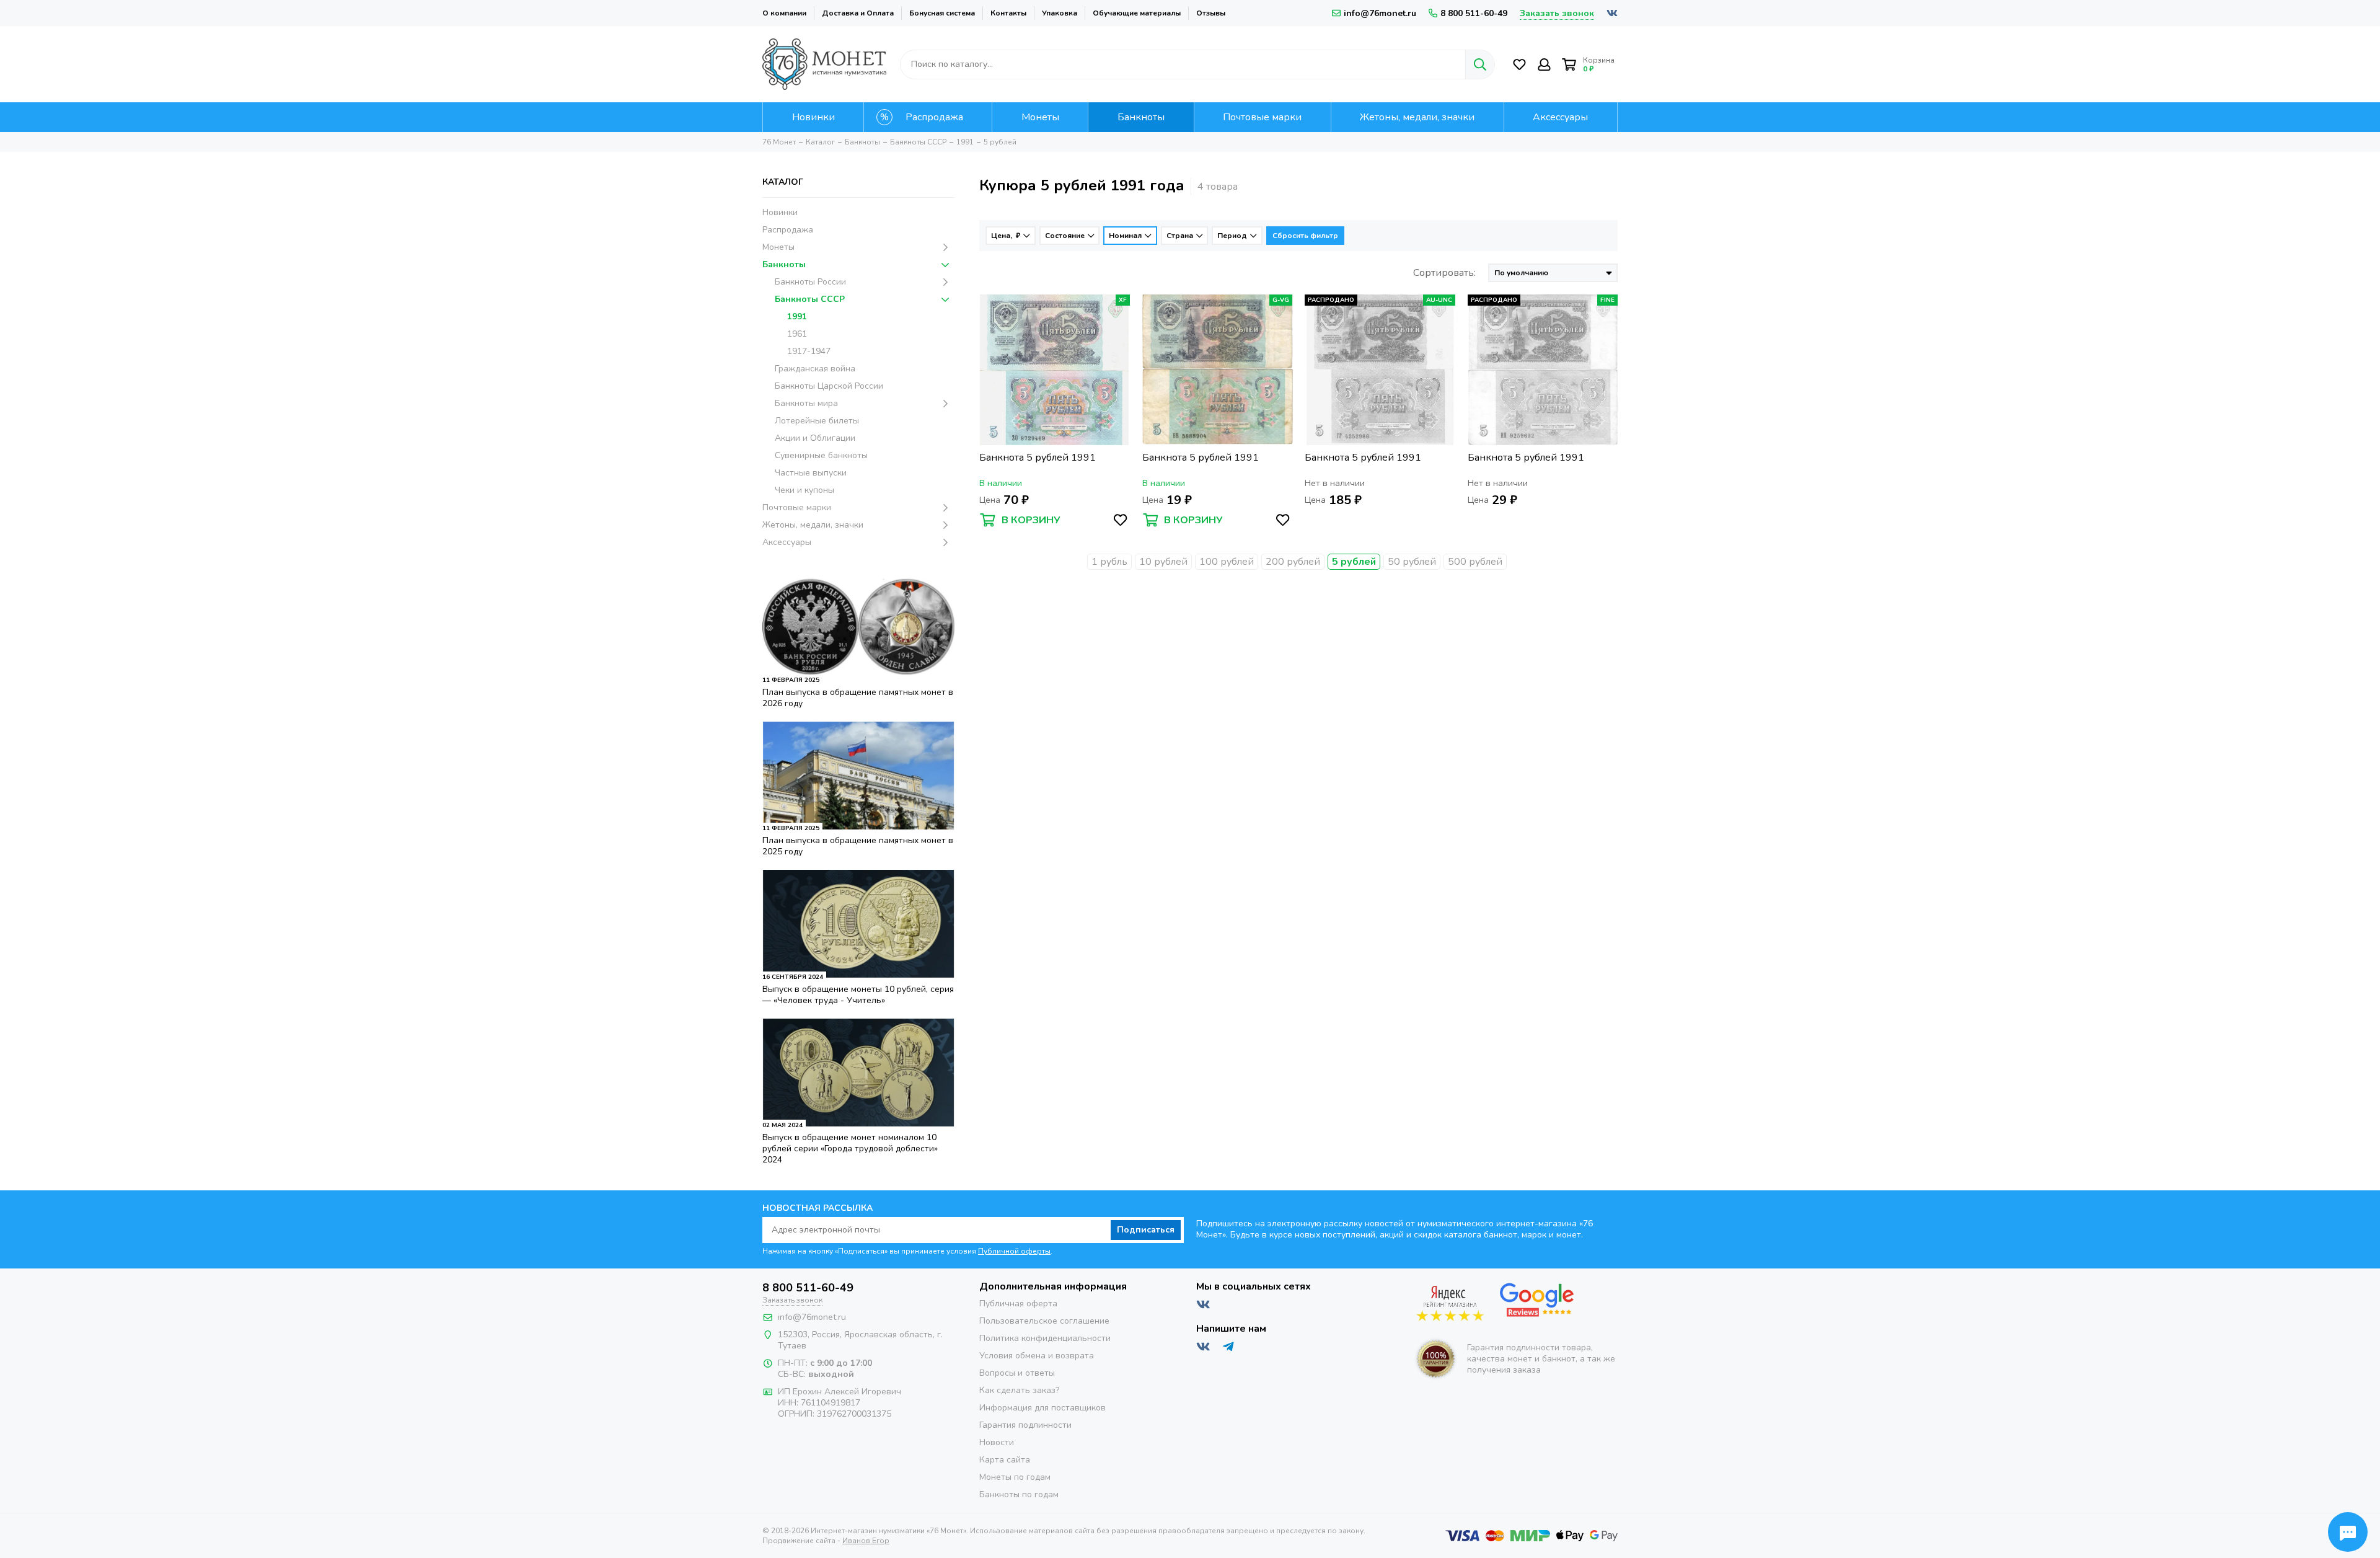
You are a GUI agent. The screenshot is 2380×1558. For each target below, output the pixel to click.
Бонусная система (942, 13)
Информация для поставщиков (1042, 1408)
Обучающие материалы (1137, 13)
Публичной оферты (1014, 1251)
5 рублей (1354, 562)
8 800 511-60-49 (1474, 13)
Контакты (1008, 13)
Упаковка (1060, 13)
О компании (784, 13)
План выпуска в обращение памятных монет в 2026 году (858, 698)
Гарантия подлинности (1025, 1425)
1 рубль (1109, 562)
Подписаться (1146, 1230)
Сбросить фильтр (1305, 236)
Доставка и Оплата (858, 13)
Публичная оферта (1018, 1303)
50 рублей (1412, 562)
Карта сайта (1005, 1460)
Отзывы (1211, 13)
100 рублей (1227, 562)
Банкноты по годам (1019, 1494)
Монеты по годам (1015, 1477)
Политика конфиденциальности (1045, 1338)
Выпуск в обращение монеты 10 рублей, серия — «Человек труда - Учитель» (858, 995)
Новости (997, 1442)
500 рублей (1475, 562)
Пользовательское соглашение (1044, 1321)
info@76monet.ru (1380, 13)
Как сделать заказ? (1019, 1390)
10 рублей (1163, 562)
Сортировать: (1444, 273)
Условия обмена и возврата (1037, 1356)
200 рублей (1293, 562)
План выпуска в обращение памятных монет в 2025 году (858, 846)
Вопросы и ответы (1017, 1373)
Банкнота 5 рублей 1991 (1038, 458)
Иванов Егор (866, 1541)
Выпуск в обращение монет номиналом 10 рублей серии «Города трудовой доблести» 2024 (850, 1149)
